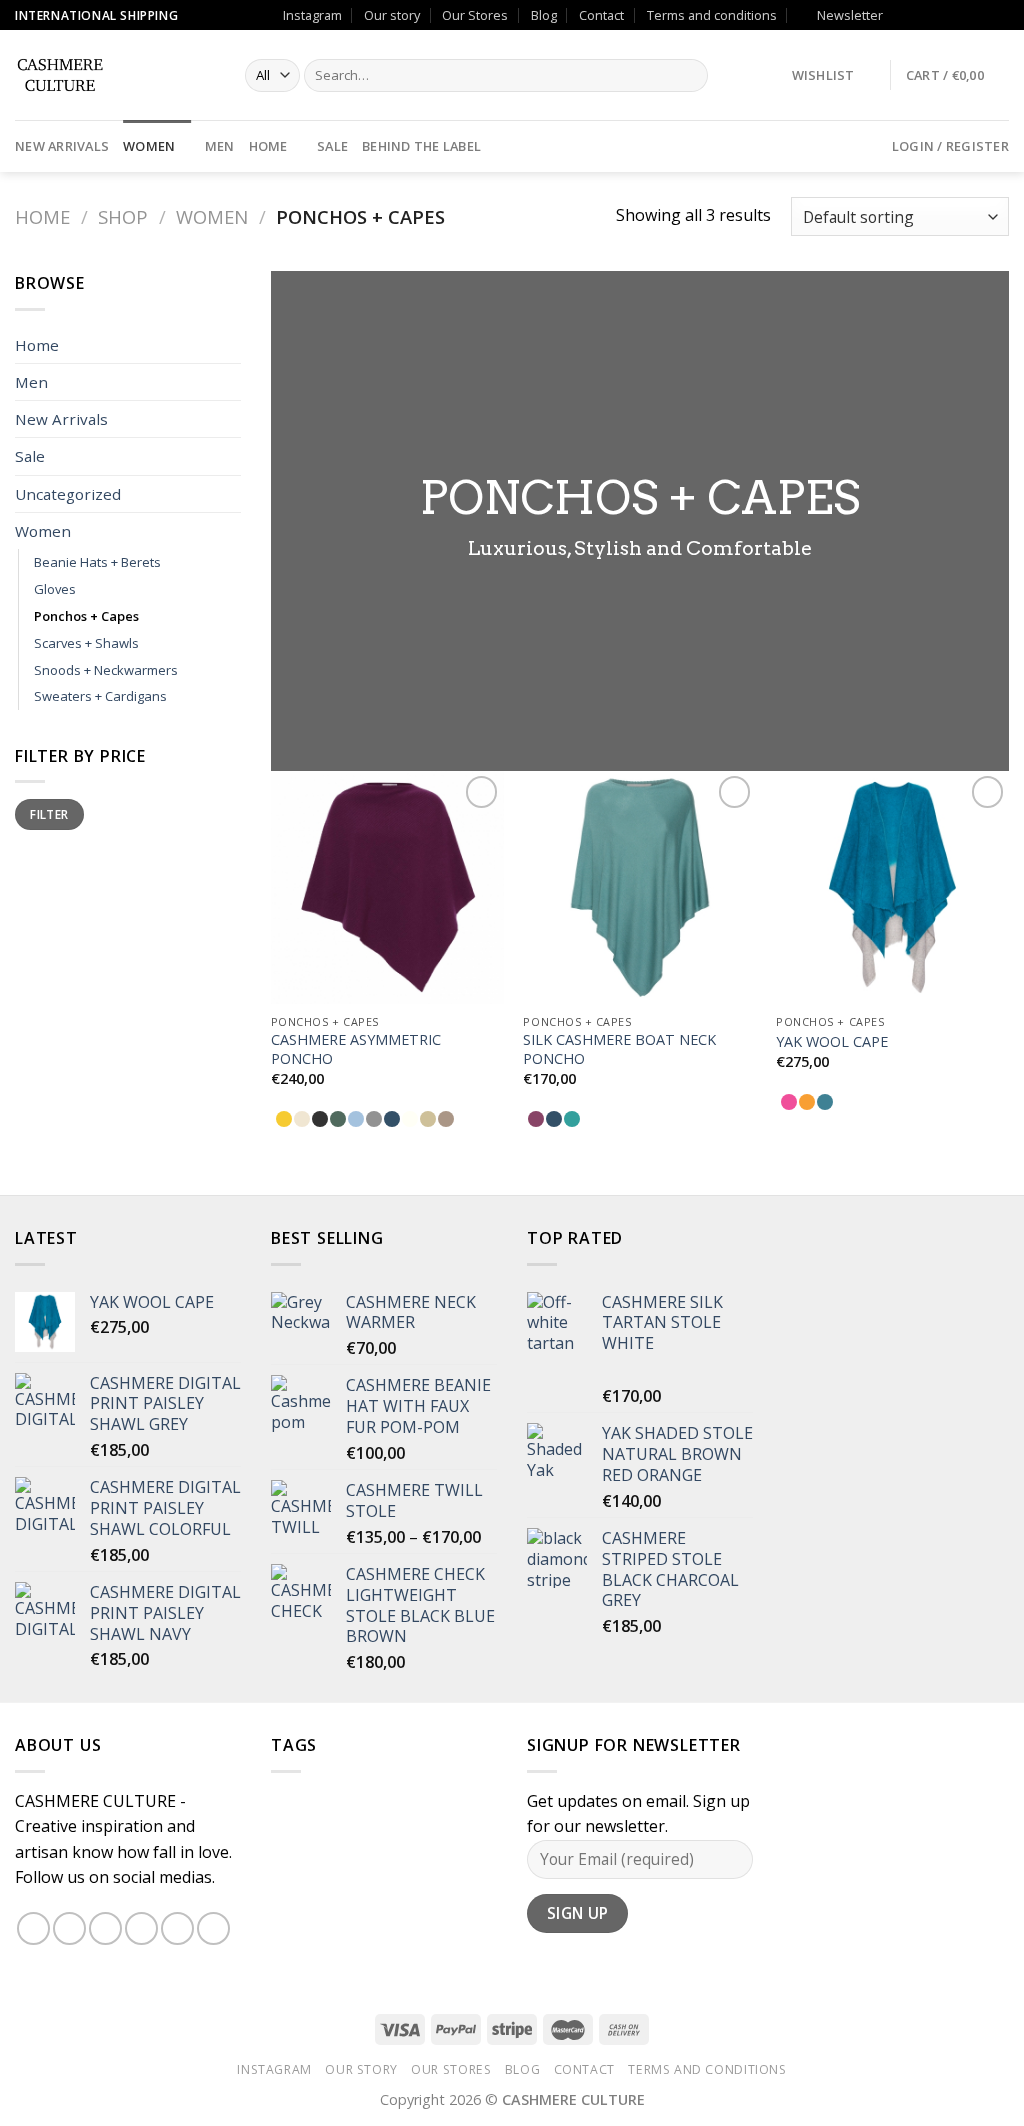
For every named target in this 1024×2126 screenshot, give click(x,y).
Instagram (312, 15)
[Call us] (961, 15)
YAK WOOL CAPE (832, 1042)
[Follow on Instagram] (923, 15)
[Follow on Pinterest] (980, 15)
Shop (123, 216)
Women (149, 146)
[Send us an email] (942, 15)
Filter (49, 814)
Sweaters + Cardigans (100, 696)
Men (220, 146)
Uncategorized (68, 494)
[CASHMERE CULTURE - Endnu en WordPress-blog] (115, 75)
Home (268, 146)
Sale (332, 146)
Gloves (55, 589)
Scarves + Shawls (86, 643)
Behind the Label (421, 146)
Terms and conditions (712, 15)
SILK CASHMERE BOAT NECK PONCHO (619, 1049)
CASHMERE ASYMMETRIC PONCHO (356, 1049)
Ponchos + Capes (86, 616)
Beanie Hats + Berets (97, 562)
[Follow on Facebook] (903, 15)
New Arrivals (62, 146)
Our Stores (475, 15)
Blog (544, 15)
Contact (601, 15)
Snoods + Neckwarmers (106, 670)
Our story (392, 15)
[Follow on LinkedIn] (999, 15)
